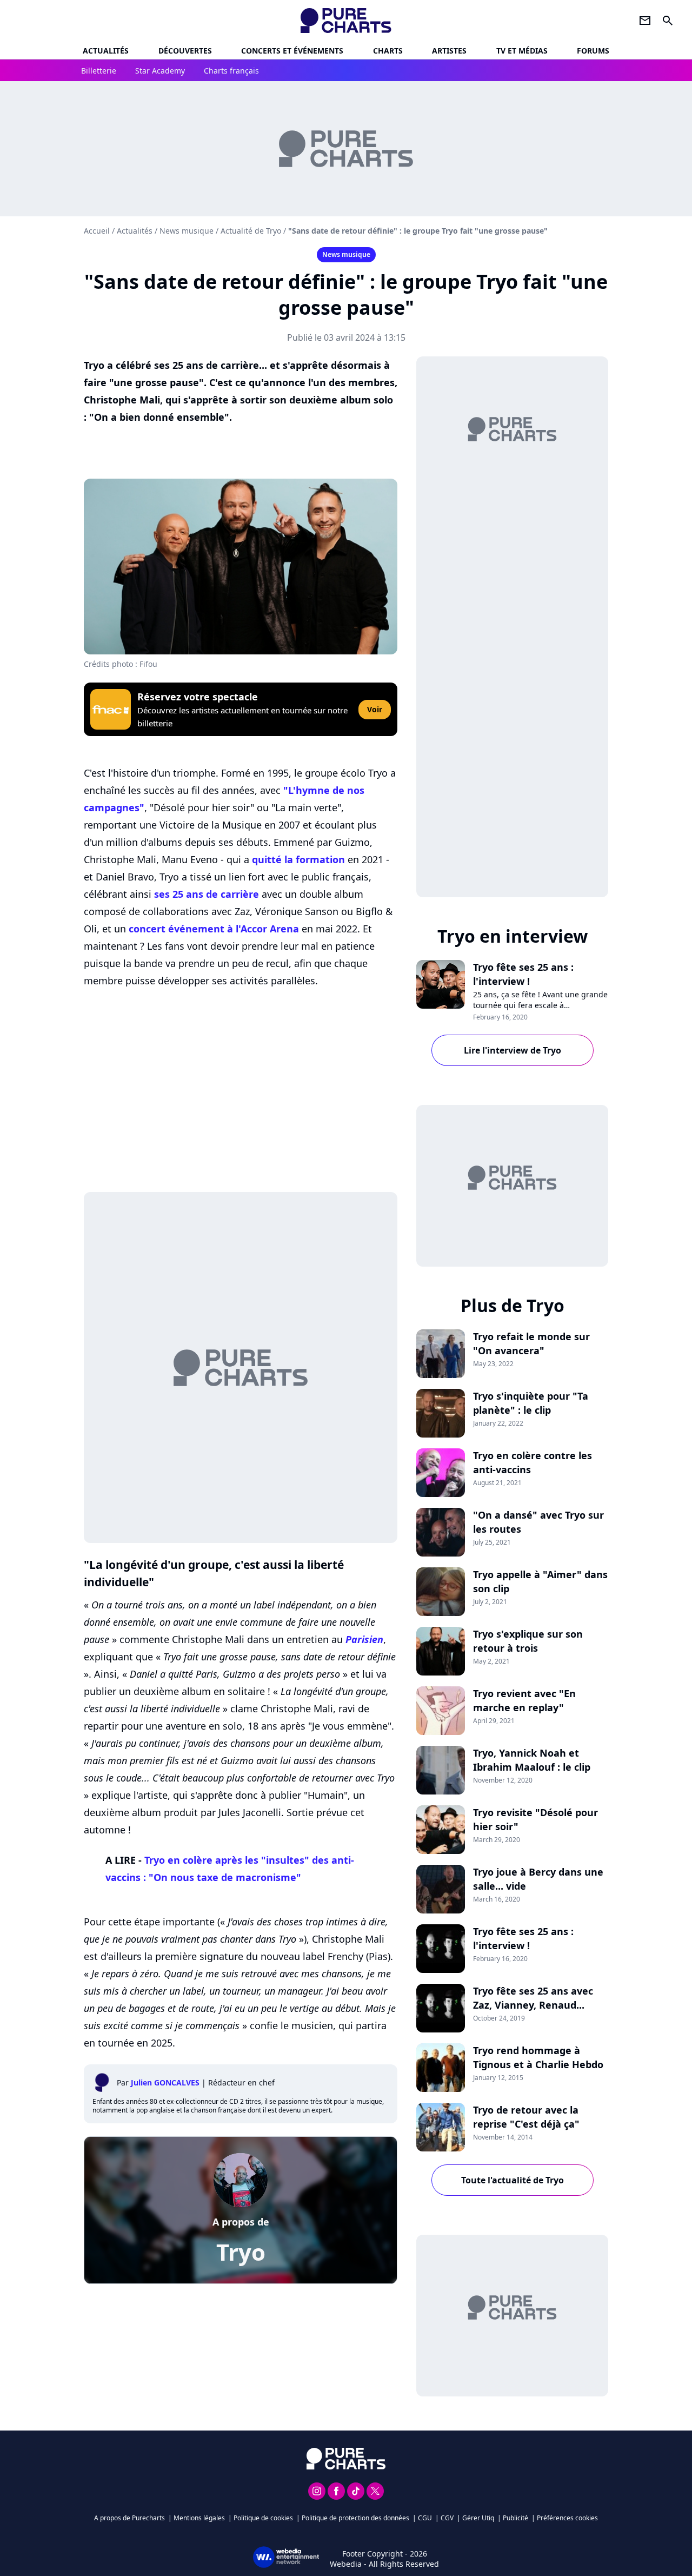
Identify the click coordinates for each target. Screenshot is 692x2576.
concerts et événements (292, 51)
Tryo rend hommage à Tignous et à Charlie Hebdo (538, 2057)
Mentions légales (199, 2518)
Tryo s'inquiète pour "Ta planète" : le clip (531, 1403)
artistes (449, 51)
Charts (388, 51)
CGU (425, 2518)
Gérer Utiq (478, 2518)
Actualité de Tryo (251, 231)
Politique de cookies (263, 2518)
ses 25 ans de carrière (207, 894)
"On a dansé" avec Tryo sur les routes (538, 1522)
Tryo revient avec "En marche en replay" (524, 1700)
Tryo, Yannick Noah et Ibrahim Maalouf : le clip (532, 1760)
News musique (187, 231)
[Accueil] (346, 21)
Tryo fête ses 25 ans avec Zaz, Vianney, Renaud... (533, 1998)
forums (593, 51)
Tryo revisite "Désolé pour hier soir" (535, 1819)
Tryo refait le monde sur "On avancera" (531, 1343)
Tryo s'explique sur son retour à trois (528, 1641)
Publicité (515, 2518)
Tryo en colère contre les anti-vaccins (533, 1462)
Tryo (241, 2252)
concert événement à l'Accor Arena (214, 929)
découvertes (185, 51)
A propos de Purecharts (129, 2518)
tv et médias (522, 51)
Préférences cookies (567, 2518)
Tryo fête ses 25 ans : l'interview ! (523, 974)
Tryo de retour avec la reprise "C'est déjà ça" (526, 2117)
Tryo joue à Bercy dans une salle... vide (538, 1879)
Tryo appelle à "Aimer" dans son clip (540, 1581)
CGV (447, 2518)
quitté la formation (298, 859)
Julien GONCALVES (165, 2082)
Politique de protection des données (355, 2518)
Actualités (106, 51)
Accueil (97, 231)
